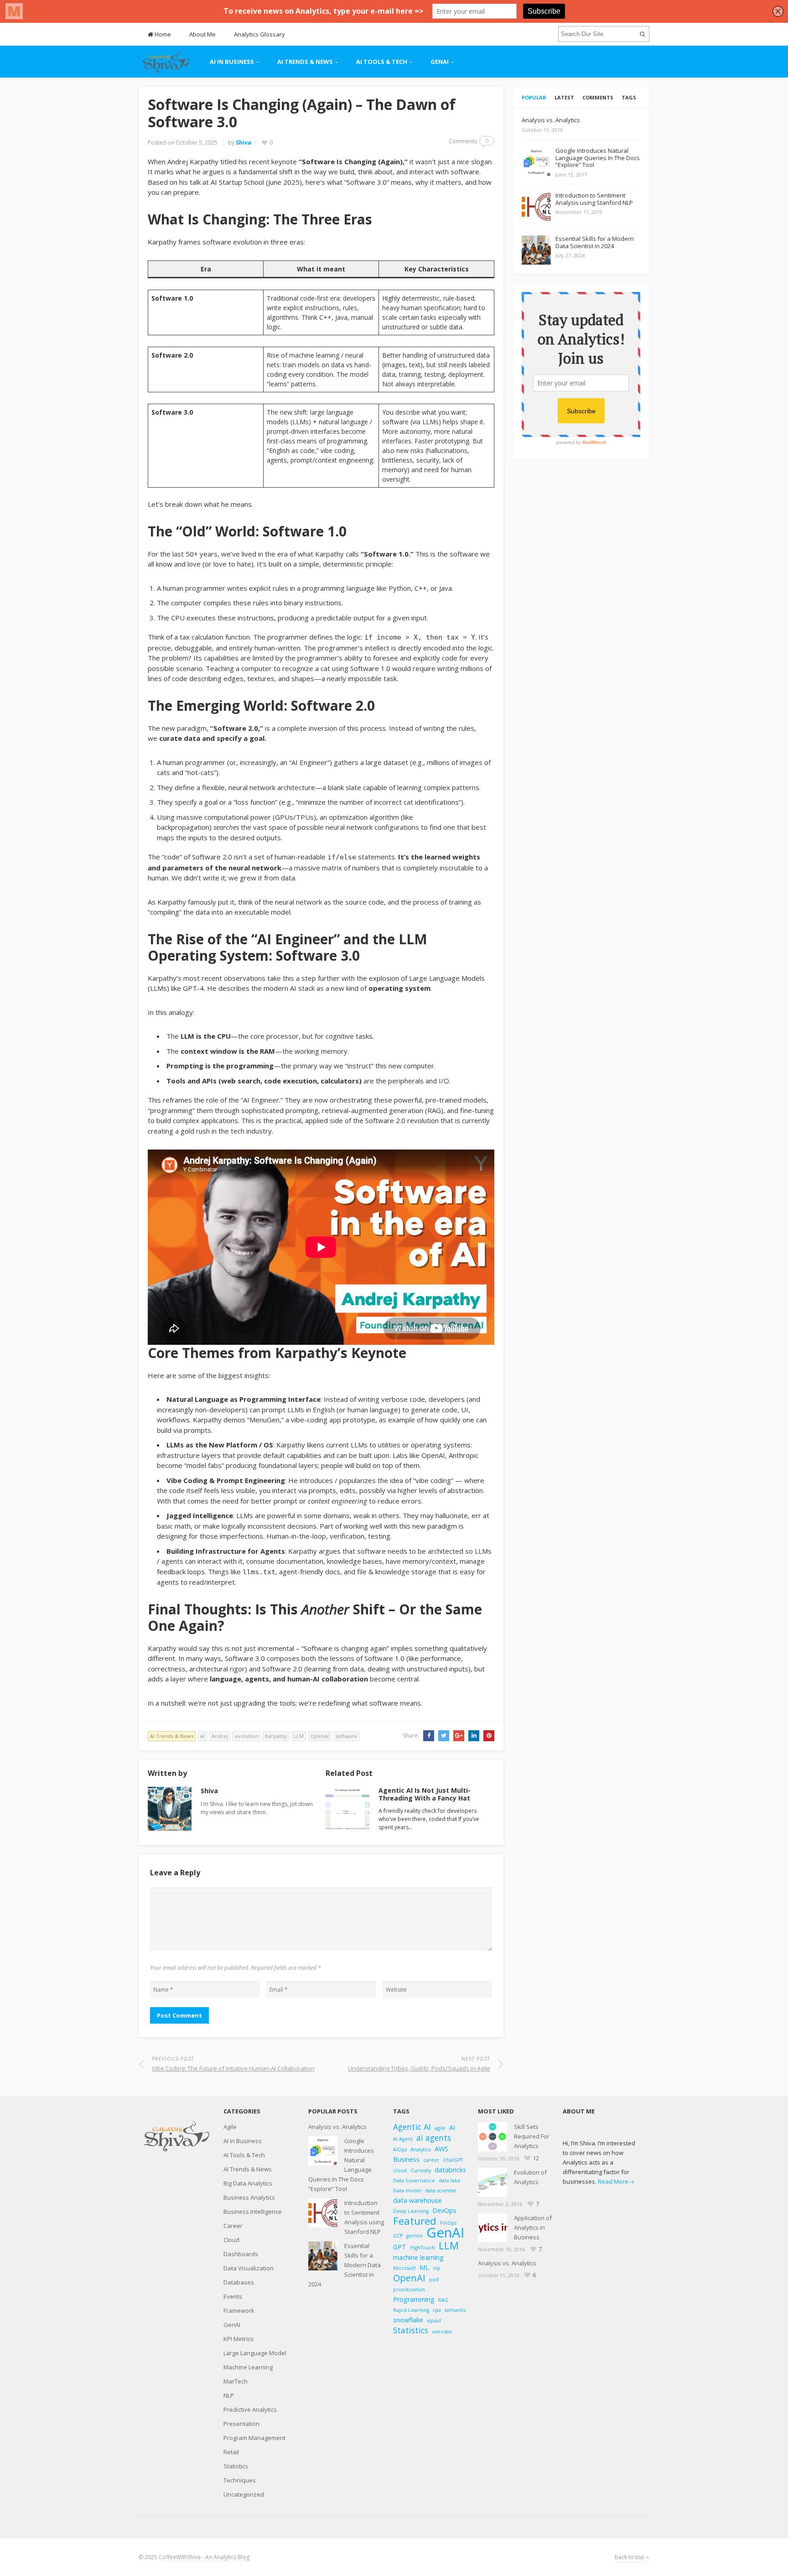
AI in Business (232, 62)
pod (434, 2279)
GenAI (440, 62)
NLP (229, 2395)
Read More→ (616, 2181)
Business (406, 2159)
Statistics (236, 2466)
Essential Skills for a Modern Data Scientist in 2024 (345, 2265)
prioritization (409, 2290)
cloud (400, 2170)
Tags (629, 97)
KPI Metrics (238, 2339)
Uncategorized (244, 2494)
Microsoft (404, 2268)
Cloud (231, 2240)
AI (202, 1736)
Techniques (240, 2480)
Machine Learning (248, 2367)
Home (162, 34)
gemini (415, 2236)
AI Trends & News (305, 62)
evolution (246, 1736)
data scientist (441, 2191)
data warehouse (417, 2200)
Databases (239, 2282)
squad (434, 2321)
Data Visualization (249, 2268)
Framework (239, 2311)
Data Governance (414, 2180)
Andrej (220, 1736)
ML (424, 2267)
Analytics (421, 2149)
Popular (534, 97)
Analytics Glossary (259, 34)
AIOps (400, 2149)
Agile (230, 2127)
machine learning (418, 2257)
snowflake (408, 2320)
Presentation (241, 2424)
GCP (398, 2236)
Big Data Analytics (248, 2183)
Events (233, 2296)
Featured (415, 2221)
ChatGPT (453, 2160)
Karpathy (276, 1736)
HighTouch (423, 2248)
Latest (564, 97)
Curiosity (421, 2170)
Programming (414, 2299)
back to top (630, 2557)
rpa (437, 2310)
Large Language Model (255, 2353)
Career (233, 2226)
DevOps (444, 2210)
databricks (450, 2170)
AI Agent (403, 2139)
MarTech (236, 2381)
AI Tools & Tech (382, 62)
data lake (450, 2180)
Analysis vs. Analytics (337, 2127)
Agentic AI (412, 2127)
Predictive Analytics (250, 2409)
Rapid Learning (411, 2310)
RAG (443, 2300)
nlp (437, 2268)
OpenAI (320, 1736)
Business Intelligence (253, 2212)
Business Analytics (249, 2197)
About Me (202, 34)
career (431, 2160)
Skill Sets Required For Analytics (532, 2136)
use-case (442, 2331)
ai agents (434, 2138)
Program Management (254, 2438)
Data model (407, 2191)
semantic (456, 2310)
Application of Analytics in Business (533, 2227)
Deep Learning (411, 2211)
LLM (299, 1736)
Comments (598, 97)
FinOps (448, 2223)
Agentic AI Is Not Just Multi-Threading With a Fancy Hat (425, 1794)
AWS (441, 2149)
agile (440, 2128)
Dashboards (241, 2254)
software (346, 1736)
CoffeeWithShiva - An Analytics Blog (204, 2557)
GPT (400, 2247)
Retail (231, 2452)
